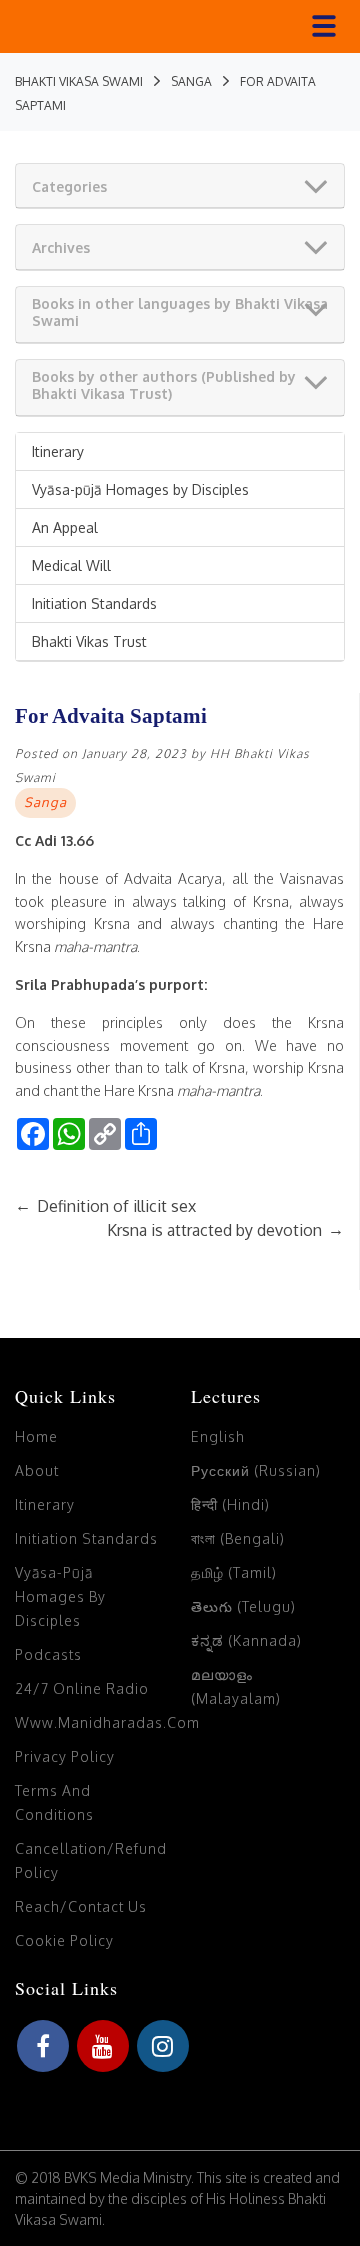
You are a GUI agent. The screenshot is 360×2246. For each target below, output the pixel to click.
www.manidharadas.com (107, 1722)
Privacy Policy (65, 1756)
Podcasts (48, 1654)
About (37, 1470)
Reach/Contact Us (81, 1906)
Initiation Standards (94, 603)
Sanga (45, 802)
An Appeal (65, 527)
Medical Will (71, 565)
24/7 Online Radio (82, 1688)
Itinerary (58, 451)
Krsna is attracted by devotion (225, 1230)
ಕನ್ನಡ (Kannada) (246, 1640)
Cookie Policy (64, 1940)
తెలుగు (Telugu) (243, 1606)
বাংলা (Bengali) (238, 1538)
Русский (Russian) (256, 1470)
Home (36, 1436)
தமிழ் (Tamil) (234, 1572)
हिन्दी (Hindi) (230, 1504)
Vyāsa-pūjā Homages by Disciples (140, 489)
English (218, 1436)
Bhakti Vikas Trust (89, 641)
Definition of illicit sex (105, 1206)
